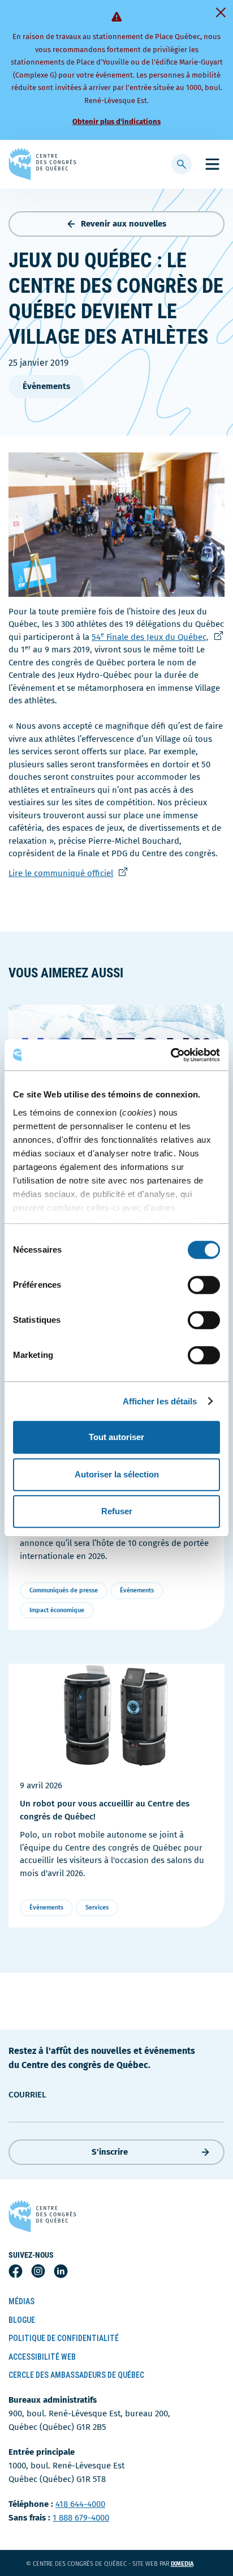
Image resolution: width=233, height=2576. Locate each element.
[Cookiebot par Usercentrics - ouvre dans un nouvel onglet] (171, 1055)
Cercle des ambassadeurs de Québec (76, 2375)
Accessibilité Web (42, 2357)
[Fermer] (221, 12)
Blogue (22, 2320)
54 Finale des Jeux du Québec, (152, 637)
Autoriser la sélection (117, 1474)
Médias (21, 2301)
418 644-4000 (80, 2504)
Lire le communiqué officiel (63, 873)
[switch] (204, 1285)
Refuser (117, 1511)
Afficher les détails (160, 1401)
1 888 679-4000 (81, 2518)
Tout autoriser (116, 1437)
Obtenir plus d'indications (116, 121)
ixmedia (189, 2564)
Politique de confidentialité (64, 2338)
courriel (27, 2095)
